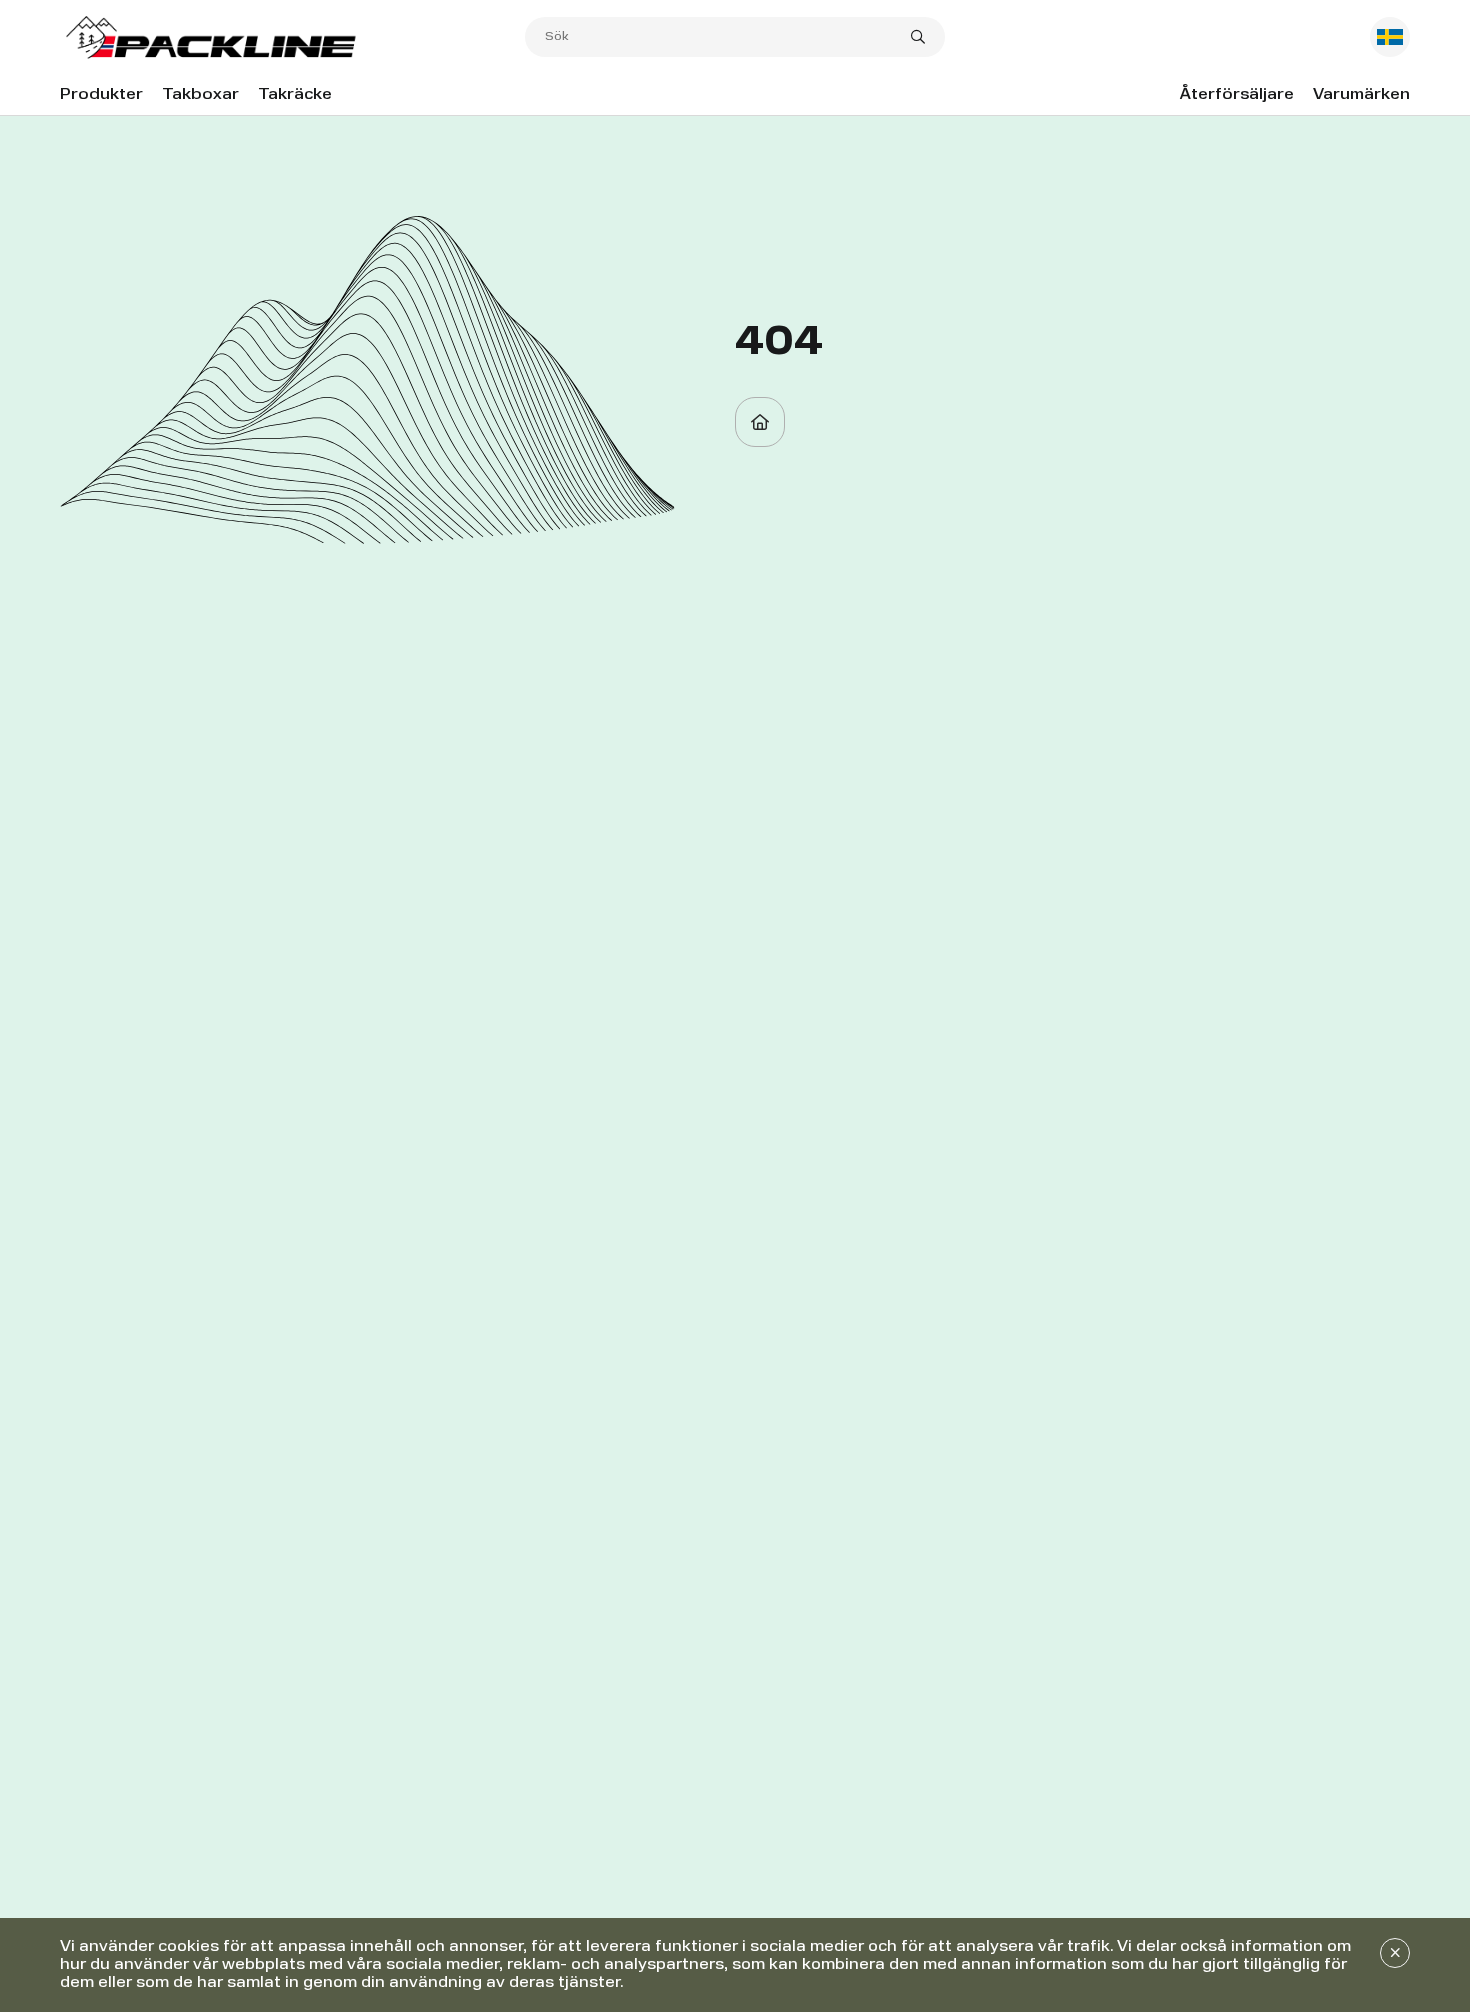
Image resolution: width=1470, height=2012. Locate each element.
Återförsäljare (1237, 95)
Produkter (101, 95)
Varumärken (1361, 95)
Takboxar (200, 95)
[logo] (292, 37)
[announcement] (1395, 1953)
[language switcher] (1390, 37)
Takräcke (295, 95)
